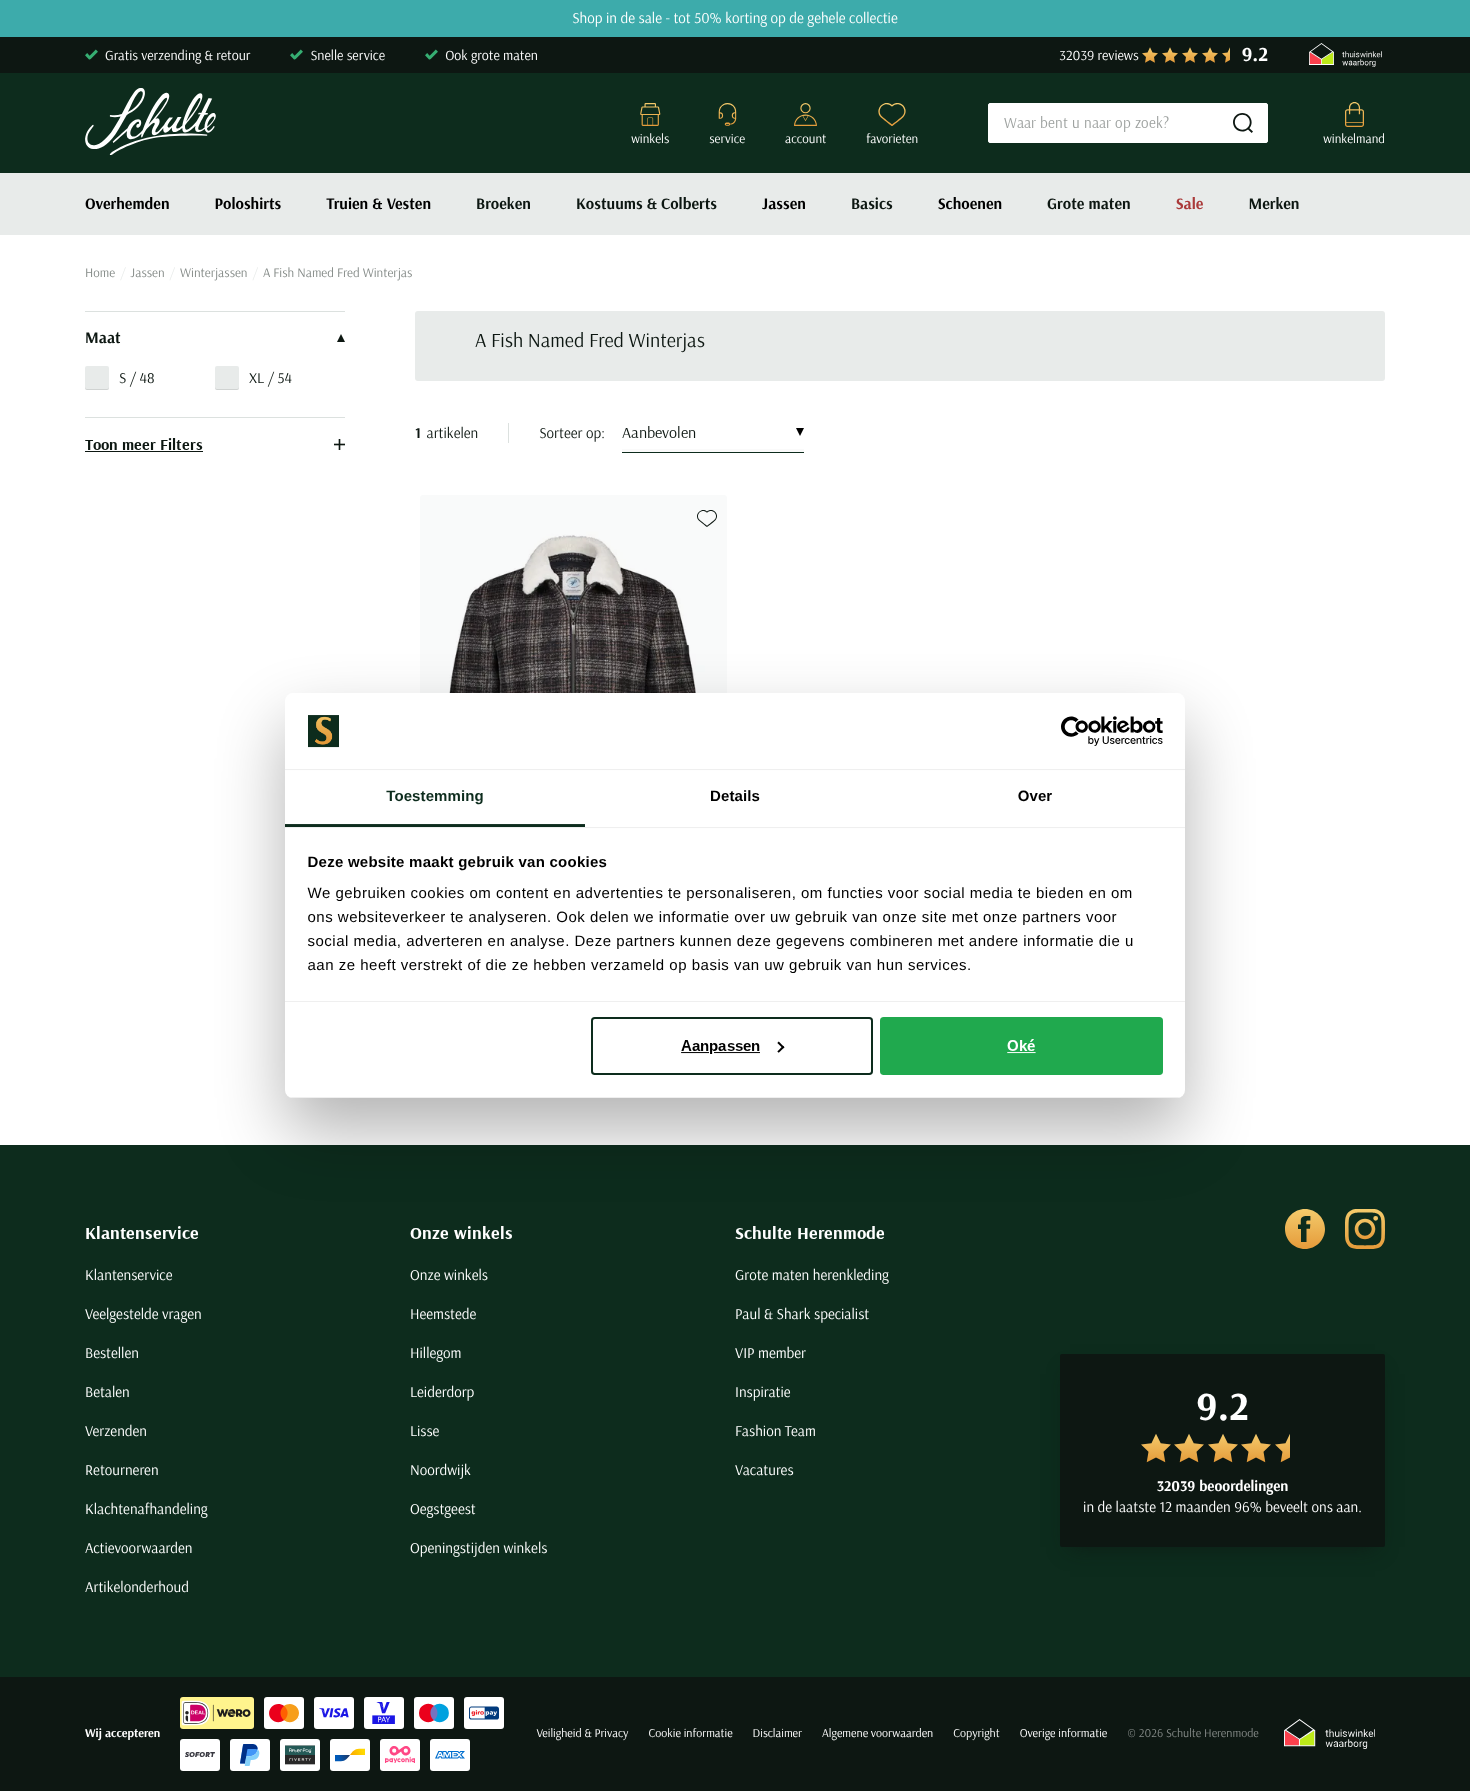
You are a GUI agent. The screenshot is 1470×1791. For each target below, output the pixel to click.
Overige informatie (1064, 1733)
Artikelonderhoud (137, 1586)
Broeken (503, 204)
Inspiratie (763, 1391)
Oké (1021, 1045)
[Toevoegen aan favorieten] (707, 518)
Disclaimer (777, 1733)
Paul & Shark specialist (802, 1313)
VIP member (770, 1352)
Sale (1190, 204)
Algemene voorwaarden (877, 1733)
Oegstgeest (443, 1508)
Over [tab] (1035, 796)
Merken (1273, 204)
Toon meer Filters (144, 444)
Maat (103, 338)
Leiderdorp (442, 1391)
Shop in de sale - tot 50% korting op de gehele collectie (735, 18)
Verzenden (116, 1430)
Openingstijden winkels (478, 1547)
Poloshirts (248, 204)
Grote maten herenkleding (812, 1274)
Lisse (424, 1430)
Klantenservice (142, 1232)
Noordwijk (440, 1469)
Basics (872, 204)
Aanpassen (720, 1045)
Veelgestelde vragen (143, 1313)
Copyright (976, 1733)
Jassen (784, 204)
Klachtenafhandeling (146, 1508)
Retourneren (122, 1469)
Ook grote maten (491, 55)
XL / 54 (270, 377)
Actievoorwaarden (139, 1547)
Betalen (107, 1391)
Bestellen (112, 1352)
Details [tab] (735, 796)
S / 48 (137, 377)
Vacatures (764, 1469)
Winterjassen (213, 273)
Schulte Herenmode (810, 1232)
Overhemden (127, 204)
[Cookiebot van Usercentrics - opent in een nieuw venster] (1075, 731)
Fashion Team (775, 1430)
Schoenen (970, 204)
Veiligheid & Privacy (582, 1733)
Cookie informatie (690, 1733)
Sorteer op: (572, 432)
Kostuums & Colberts (646, 204)
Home (100, 273)
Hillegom (436, 1352)
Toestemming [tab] (435, 796)
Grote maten (1089, 204)
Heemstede (443, 1313)
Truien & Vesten (378, 204)
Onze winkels (461, 1232)
